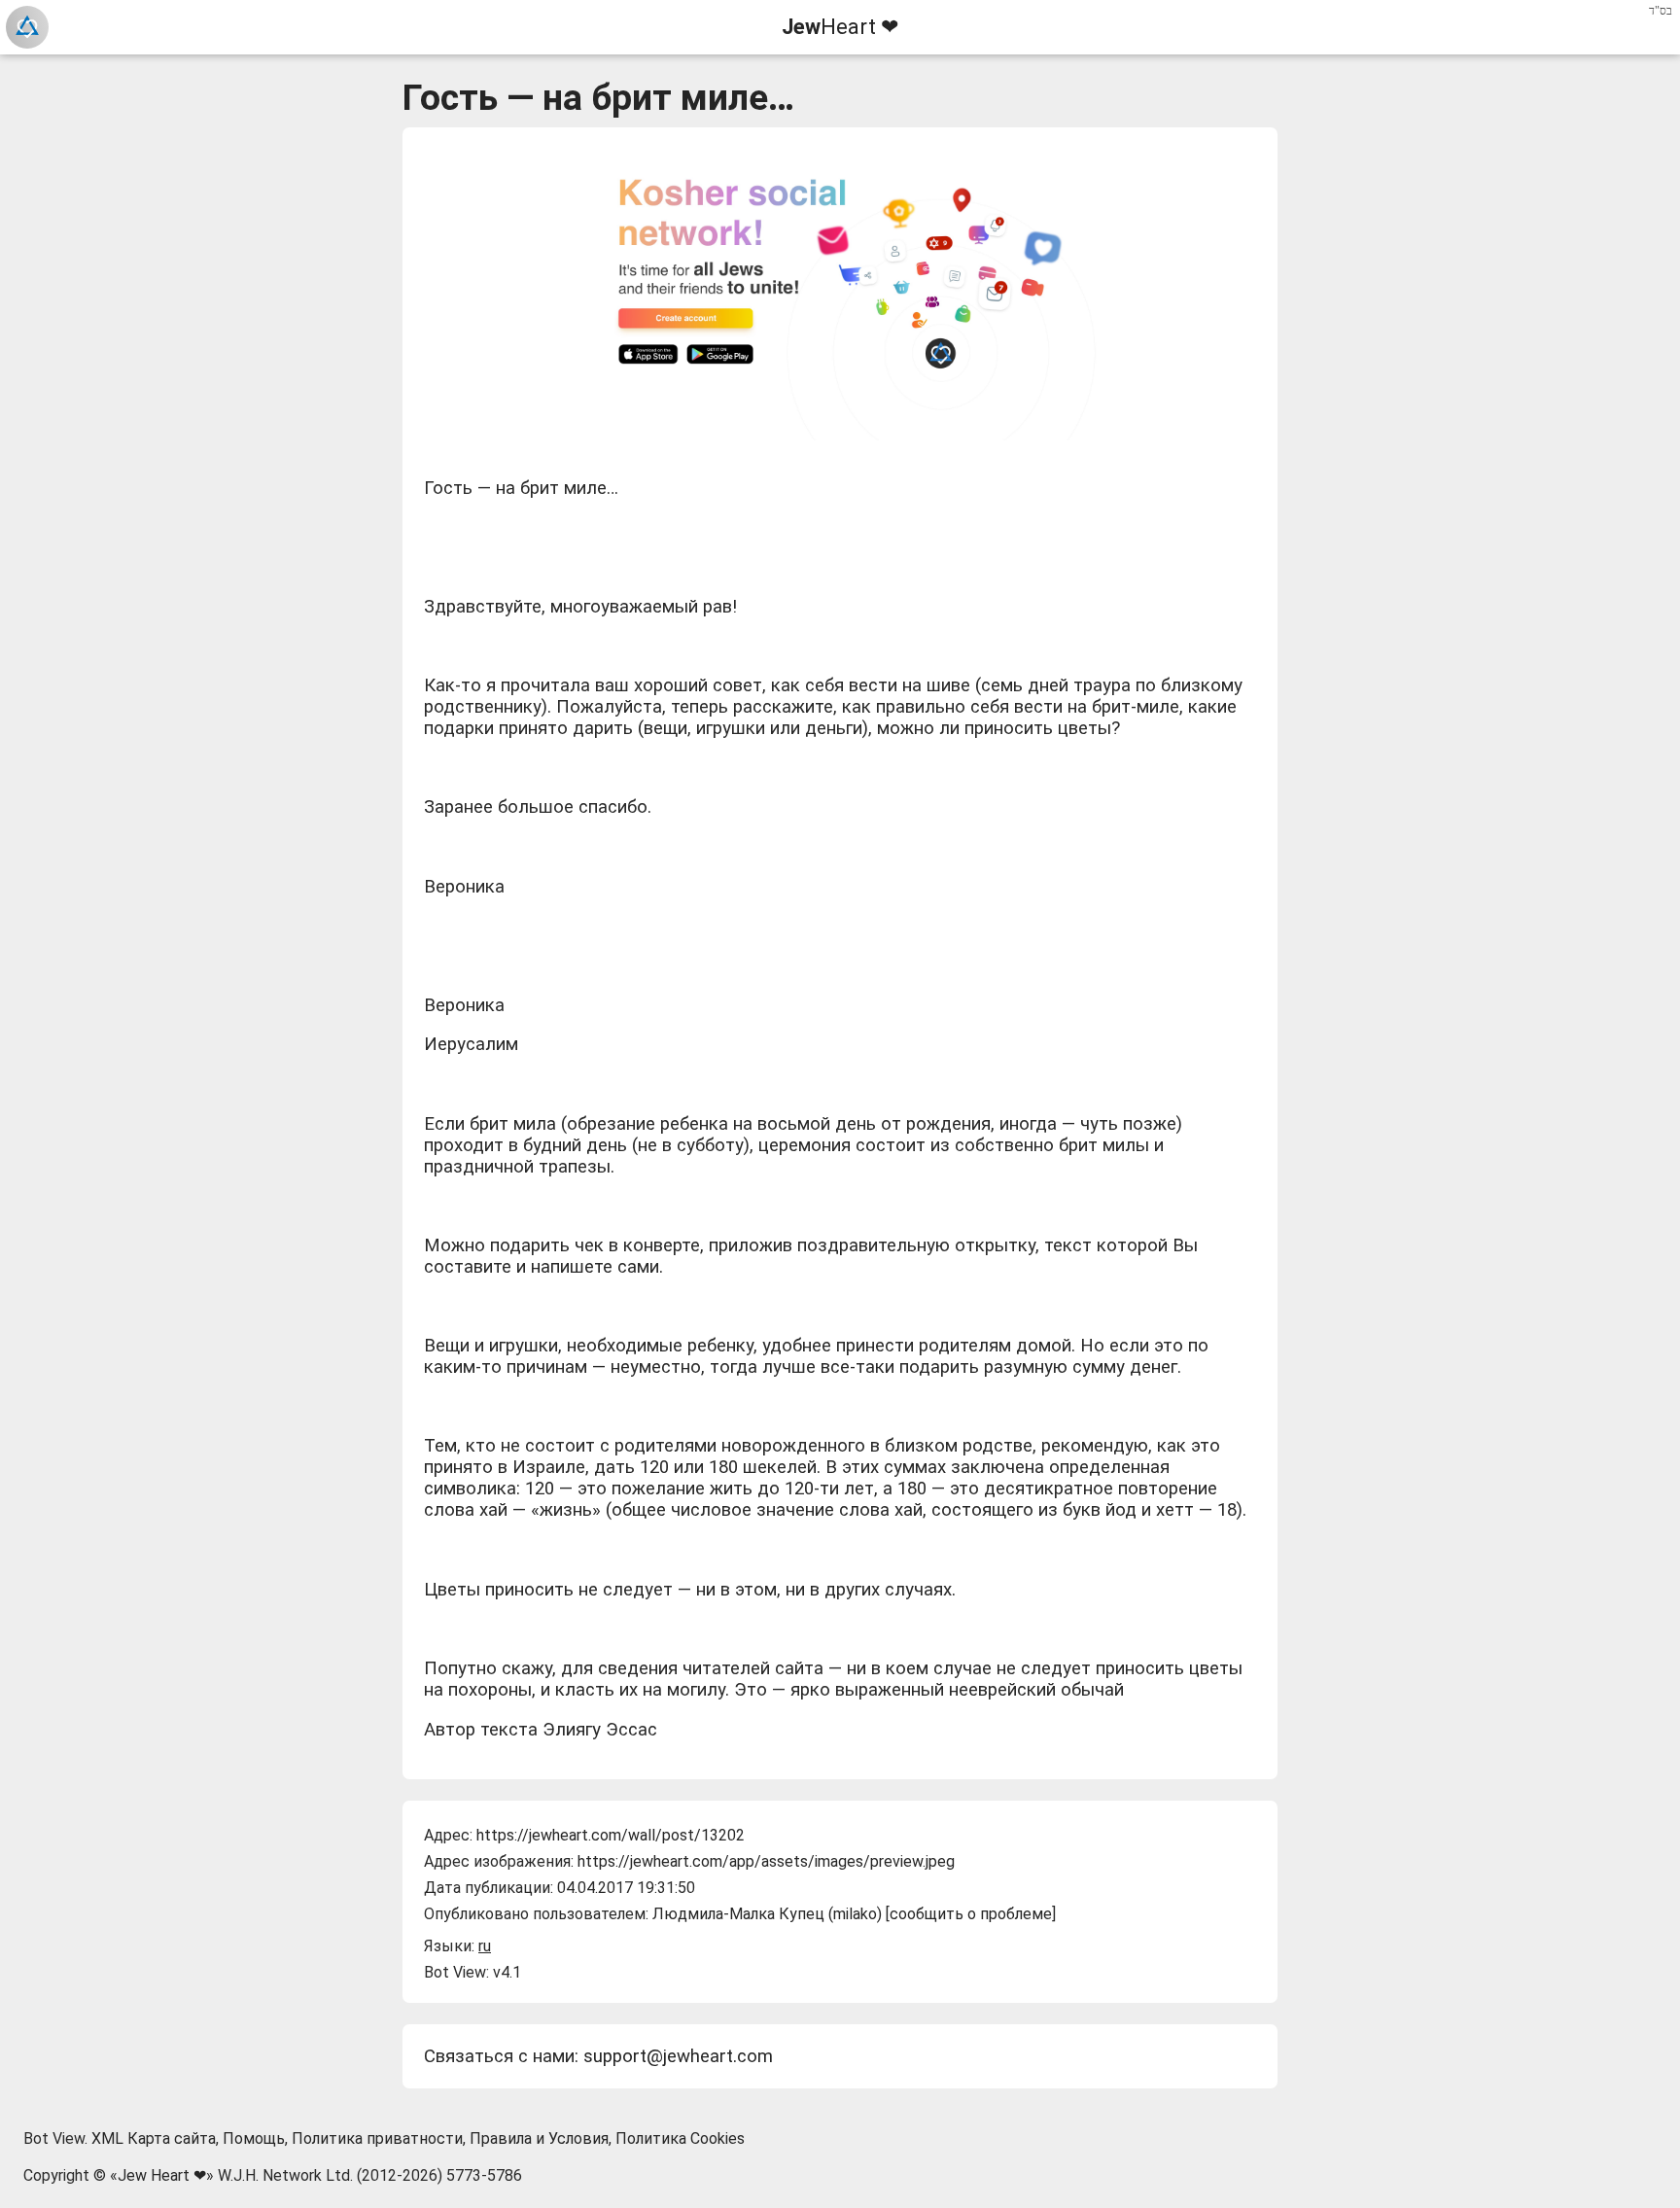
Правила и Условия (539, 2138)
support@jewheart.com (678, 2056)
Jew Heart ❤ (162, 2175)
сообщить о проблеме (971, 1914)
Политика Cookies (680, 2138)
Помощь (254, 2138)
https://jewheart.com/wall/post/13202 (611, 1835)
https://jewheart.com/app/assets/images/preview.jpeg (766, 1861)
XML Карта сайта (154, 2138)
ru (485, 1946)
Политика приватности (377, 2138)
